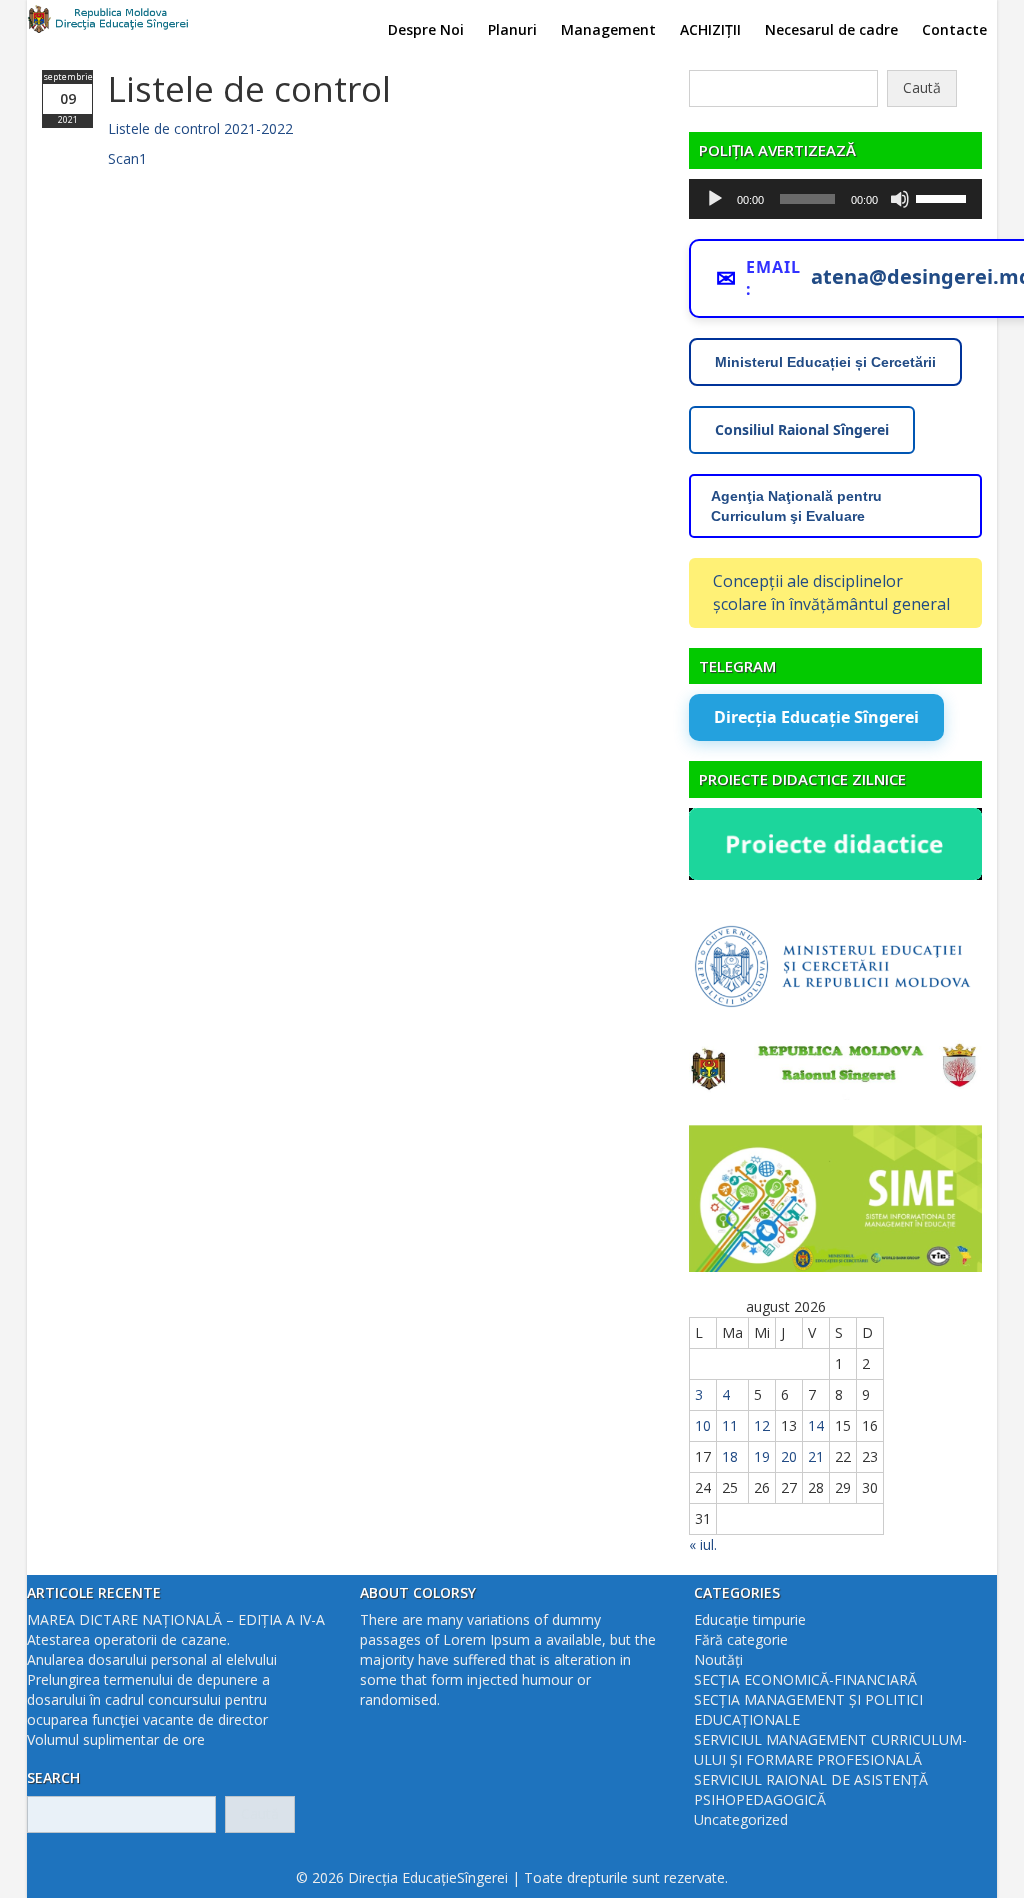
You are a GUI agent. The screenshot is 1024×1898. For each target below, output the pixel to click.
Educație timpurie (750, 1619)
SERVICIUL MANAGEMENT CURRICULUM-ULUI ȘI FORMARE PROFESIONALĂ (830, 1749)
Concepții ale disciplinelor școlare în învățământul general (831, 592)
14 (816, 1425)
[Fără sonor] (900, 199)
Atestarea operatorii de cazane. (128, 1639)
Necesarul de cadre (831, 29)
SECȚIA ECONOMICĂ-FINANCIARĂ (805, 1679)
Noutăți (718, 1659)
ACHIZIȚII (710, 29)
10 (703, 1425)
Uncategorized (741, 1819)
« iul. (703, 1544)
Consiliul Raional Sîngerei (802, 429)
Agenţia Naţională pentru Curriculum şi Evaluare (796, 506)
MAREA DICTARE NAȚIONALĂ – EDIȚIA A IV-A (176, 1619)
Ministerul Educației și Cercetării (825, 362)
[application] (835, 199)
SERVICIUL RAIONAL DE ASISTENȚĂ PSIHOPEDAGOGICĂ (811, 1789)
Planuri (512, 29)
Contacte (954, 29)
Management (608, 29)
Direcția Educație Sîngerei (816, 717)
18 (730, 1456)
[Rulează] (715, 199)
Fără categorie (741, 1639)
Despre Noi (426, 29)
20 (789, 1456)
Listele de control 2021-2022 (200, 128)
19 (762, 1456)
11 (730, 1425)
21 (816, 1456)
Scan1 (127, 158)
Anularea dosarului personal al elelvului (152, 1659)
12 (762, 1425)
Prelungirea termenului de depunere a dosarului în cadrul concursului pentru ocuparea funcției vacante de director (148, 1699)
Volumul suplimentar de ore (116, 1739)
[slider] (944, 197)
